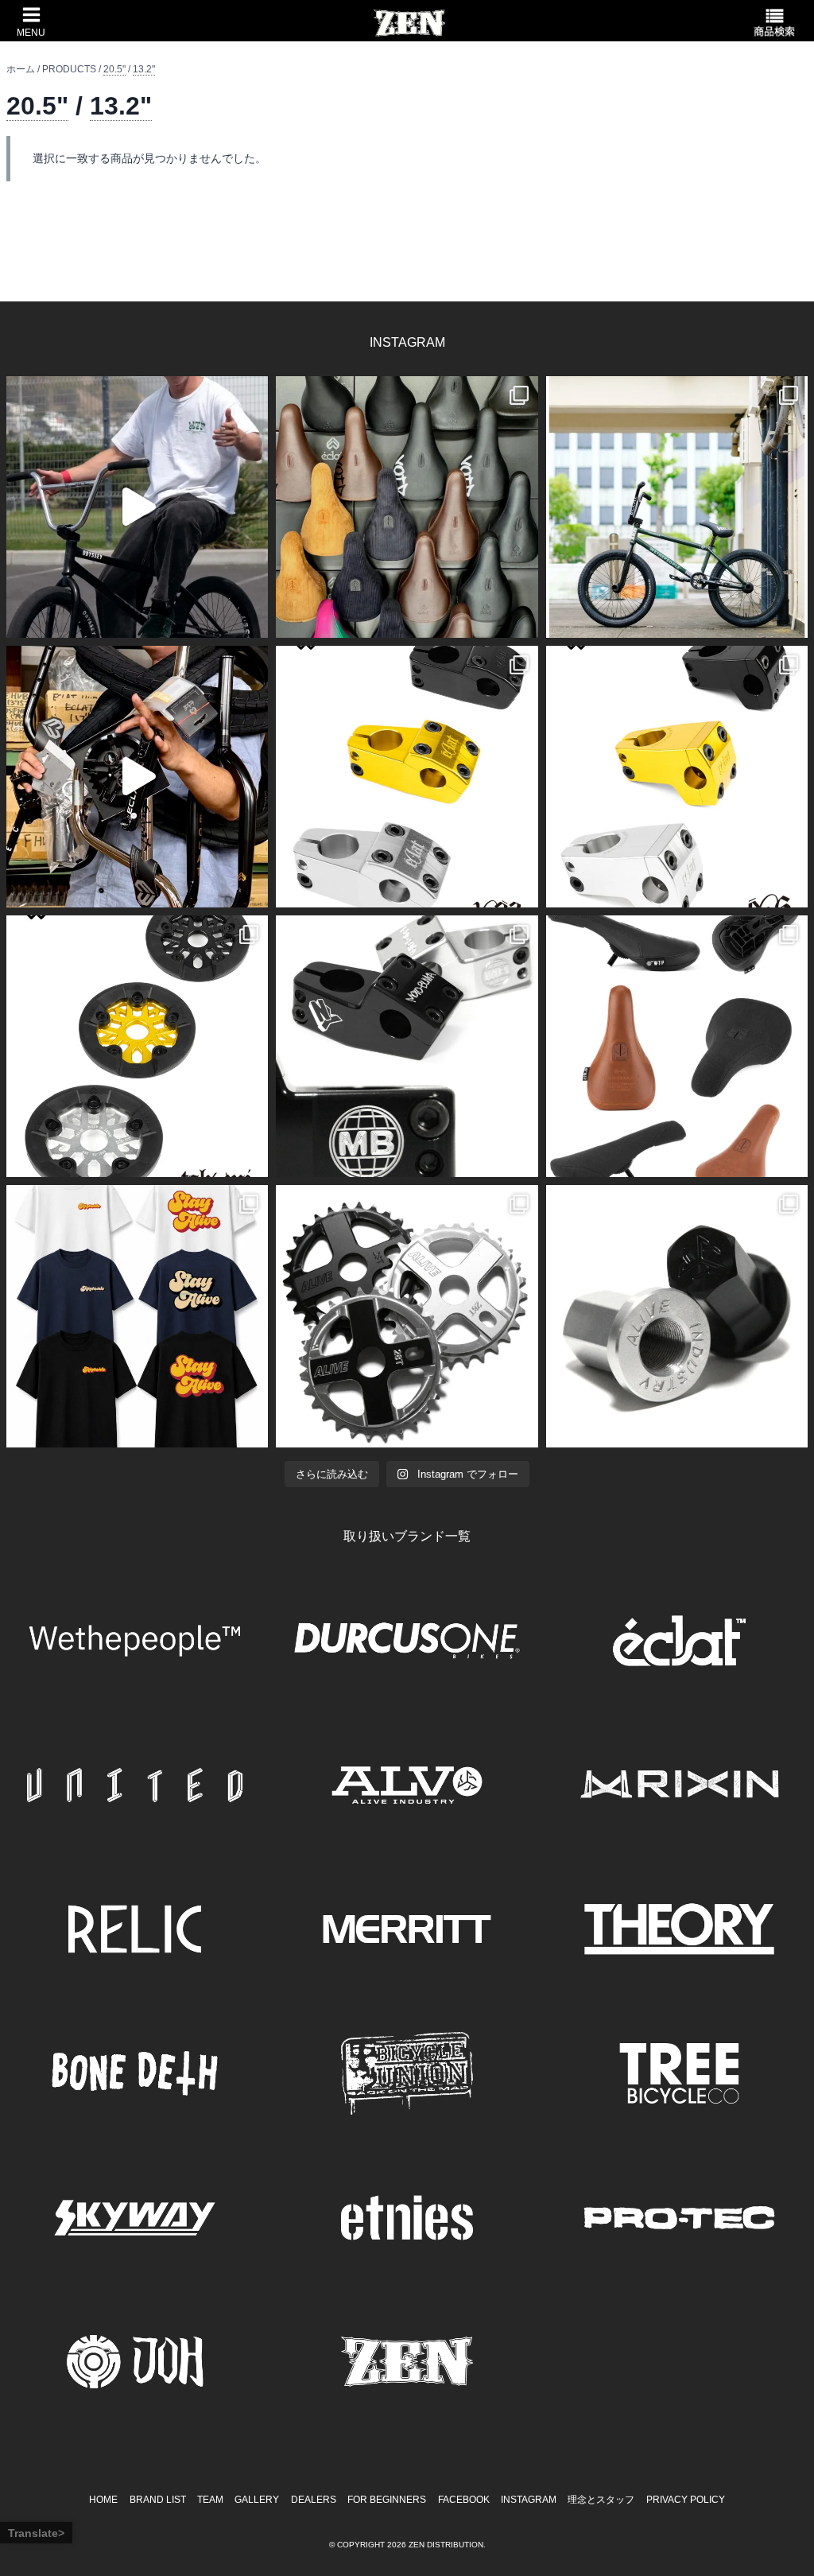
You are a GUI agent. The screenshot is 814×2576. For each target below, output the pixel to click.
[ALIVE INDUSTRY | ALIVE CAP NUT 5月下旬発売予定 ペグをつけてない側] (677, 1316)
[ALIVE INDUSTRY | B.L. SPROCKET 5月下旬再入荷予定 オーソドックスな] (407, 1316)
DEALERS (314, 2500)
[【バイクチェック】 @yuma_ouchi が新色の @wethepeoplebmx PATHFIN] (677, 507)
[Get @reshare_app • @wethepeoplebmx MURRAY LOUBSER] (137, 507)
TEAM (210, 2500)
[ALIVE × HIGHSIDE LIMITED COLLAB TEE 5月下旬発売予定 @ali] (137, 1316)
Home (103, 2500)
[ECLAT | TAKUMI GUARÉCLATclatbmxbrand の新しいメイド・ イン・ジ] (137, 1046)
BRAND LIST (158, 2500)
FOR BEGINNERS (387, 2500)
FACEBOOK (464, 2500)
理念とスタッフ (601, 2500)
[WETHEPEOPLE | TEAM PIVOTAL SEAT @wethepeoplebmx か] (677, 1046)
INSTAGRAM (529, 2500)
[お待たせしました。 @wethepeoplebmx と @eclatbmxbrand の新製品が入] (137, 777)
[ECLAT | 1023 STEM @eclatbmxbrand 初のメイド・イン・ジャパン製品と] (407, 777)
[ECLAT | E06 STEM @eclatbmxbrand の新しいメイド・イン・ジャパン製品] (677, 777)
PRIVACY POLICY (686, 2500)
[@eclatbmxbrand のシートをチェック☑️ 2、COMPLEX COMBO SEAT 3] (407, 507)
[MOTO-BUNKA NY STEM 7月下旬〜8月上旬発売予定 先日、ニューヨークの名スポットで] (407, 1046)
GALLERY (257, 2500)
